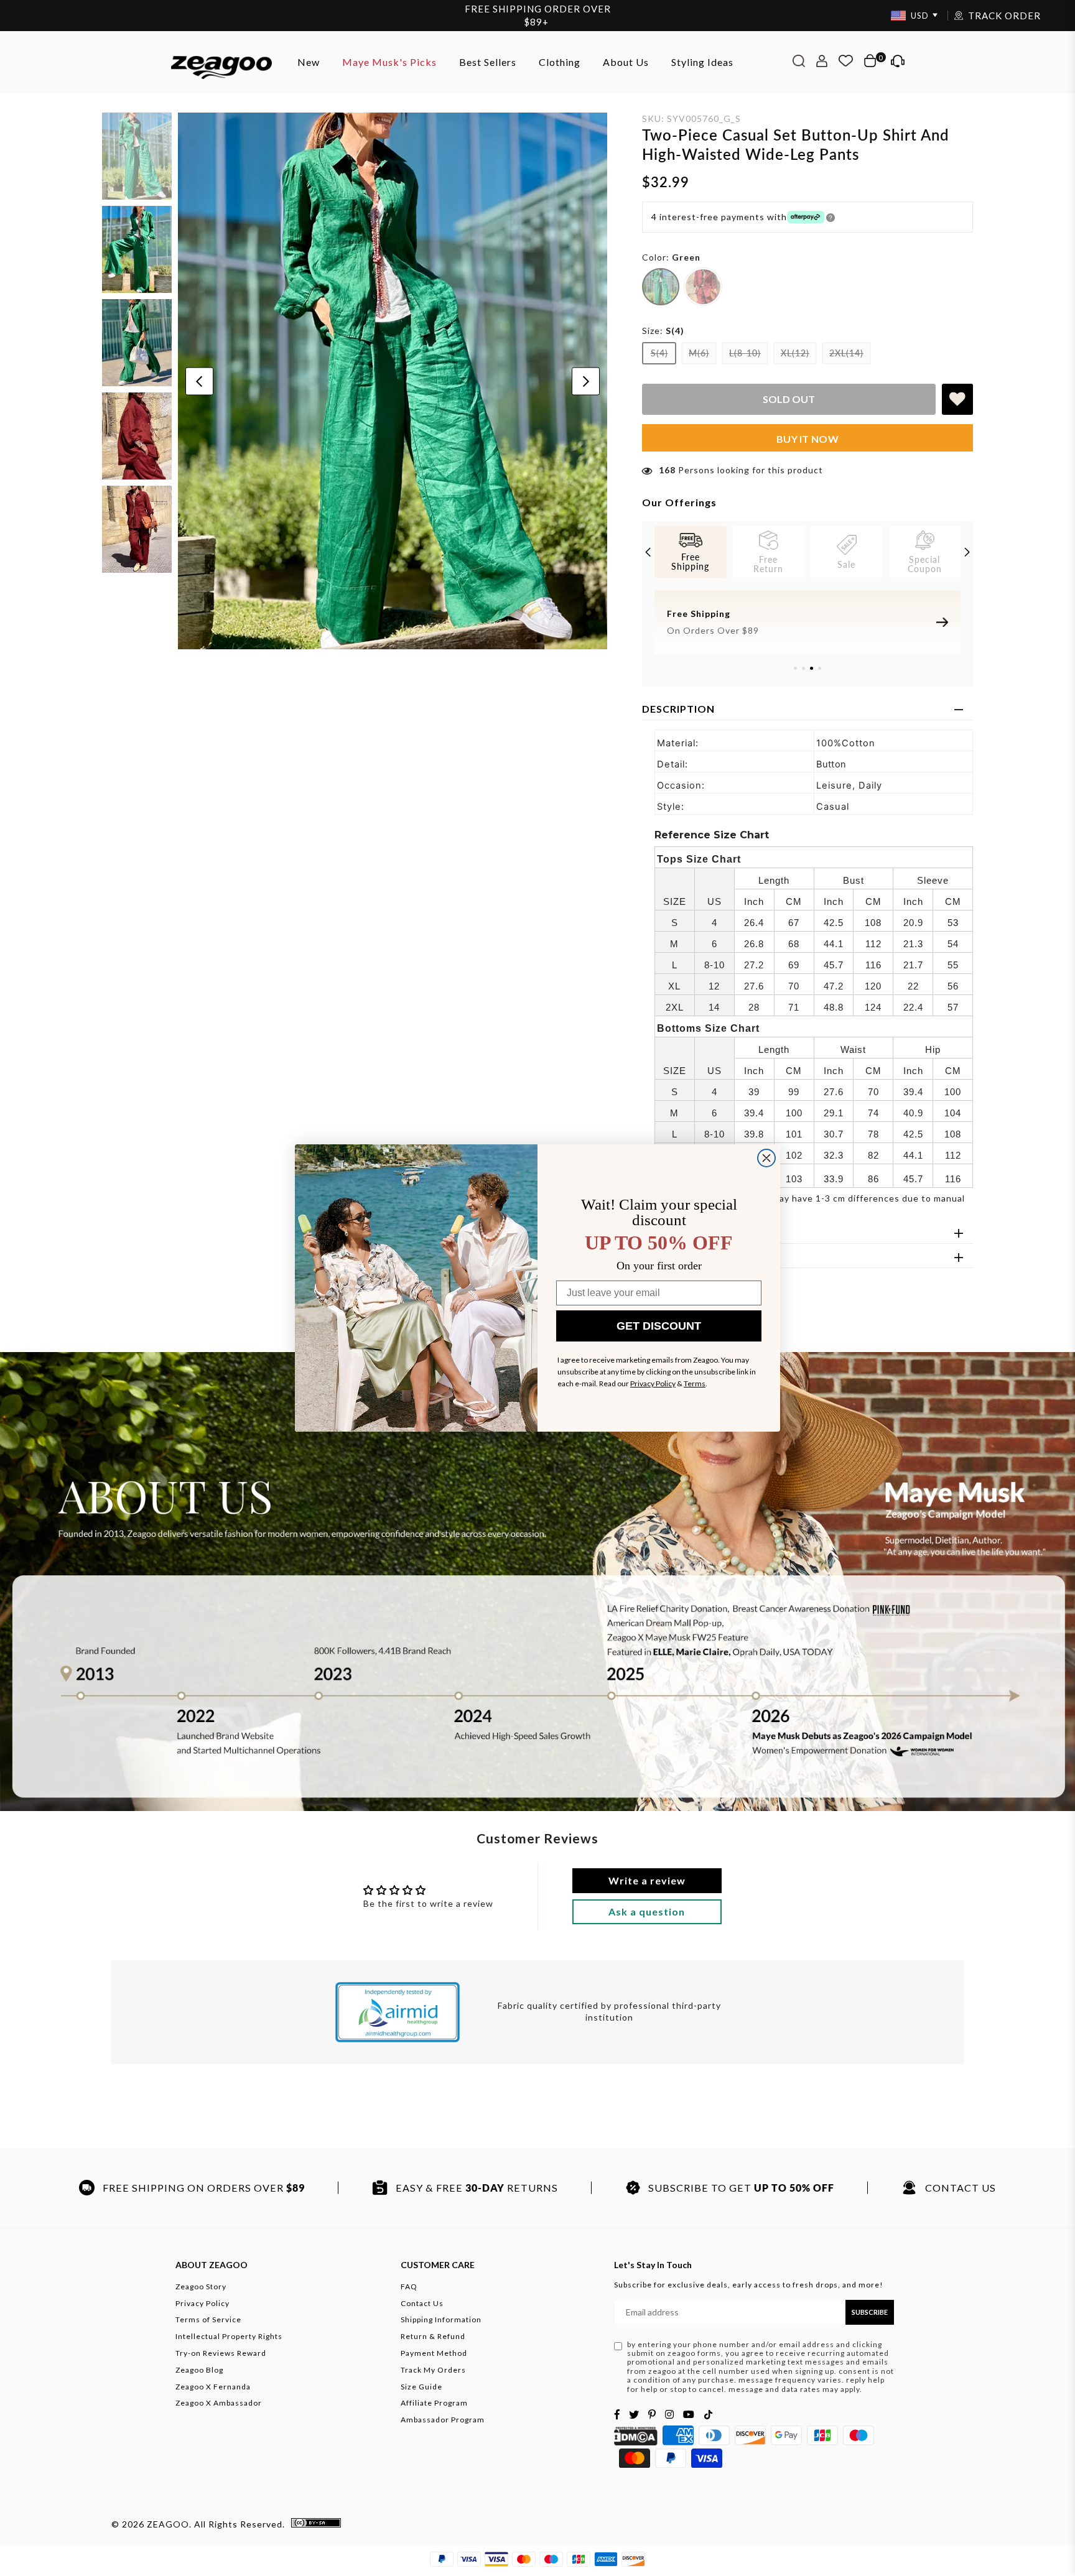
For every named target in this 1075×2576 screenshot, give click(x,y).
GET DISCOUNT (659, 1326)
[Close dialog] (766, 1158)
